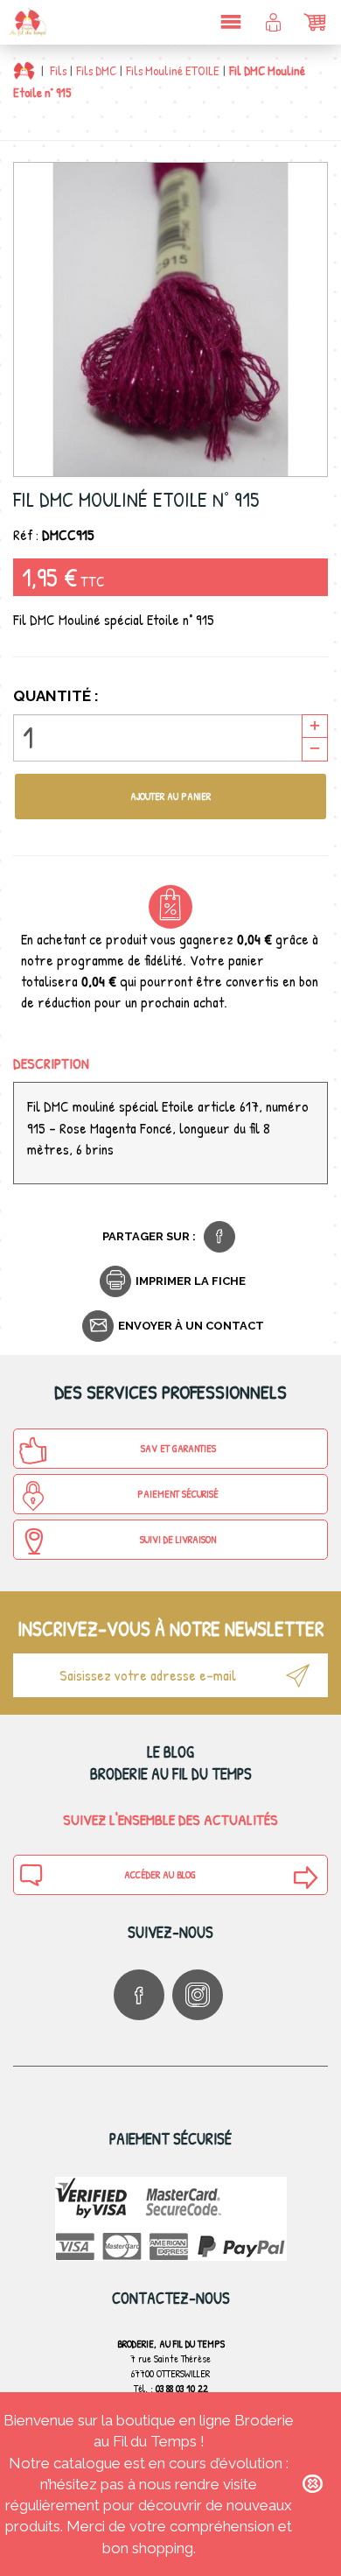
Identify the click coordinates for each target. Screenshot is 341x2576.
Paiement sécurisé (178, 1494)
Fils (58, 70)
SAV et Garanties (178, 1448)
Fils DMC (96, 70)
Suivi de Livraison (178, 1539)
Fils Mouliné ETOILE (173, 70)
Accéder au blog (160, 1874)
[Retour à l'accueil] (24, 70)
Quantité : (56, 696)
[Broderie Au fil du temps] (26, 22)
